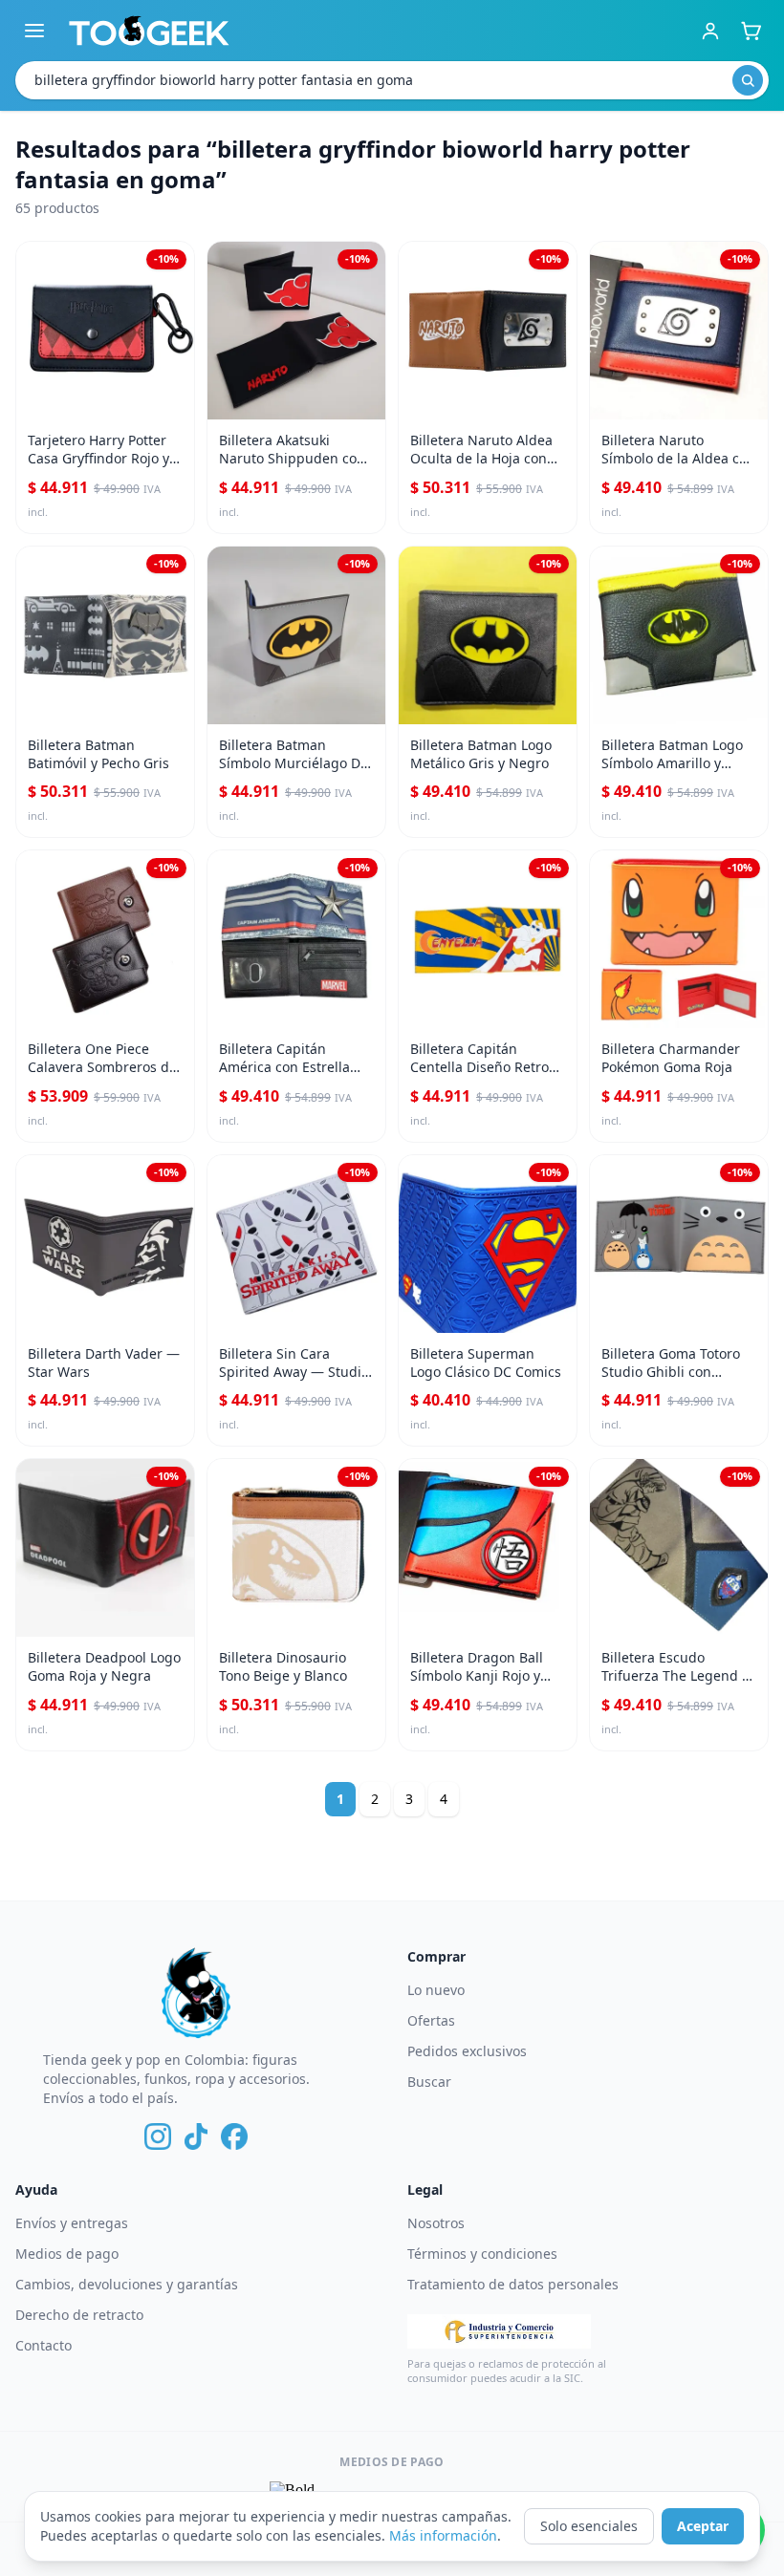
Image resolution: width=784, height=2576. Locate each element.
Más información (443, 2535)
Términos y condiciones (482, 2254)
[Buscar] (748, 80)
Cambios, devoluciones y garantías (127, 2284)
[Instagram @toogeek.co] (158, 2136)
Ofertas (431, 2020)
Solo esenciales (589, 2526)
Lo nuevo (436, 1990)
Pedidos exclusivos (467, 2051)
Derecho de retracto (79, 2315)
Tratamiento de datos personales (513, 2284)
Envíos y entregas (72, 2223)
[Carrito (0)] (751, 31)
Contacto (44, 2345)
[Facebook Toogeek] (234, 2136)
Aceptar (703, 2526)
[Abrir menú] (34, 31)
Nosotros (436, 2223)
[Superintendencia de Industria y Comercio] (499, 2331)
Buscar (429, 2082)
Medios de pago (67, 2254)
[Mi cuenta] (710, 31)
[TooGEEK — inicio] (149, 31)
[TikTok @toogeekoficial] (196, 2136)
